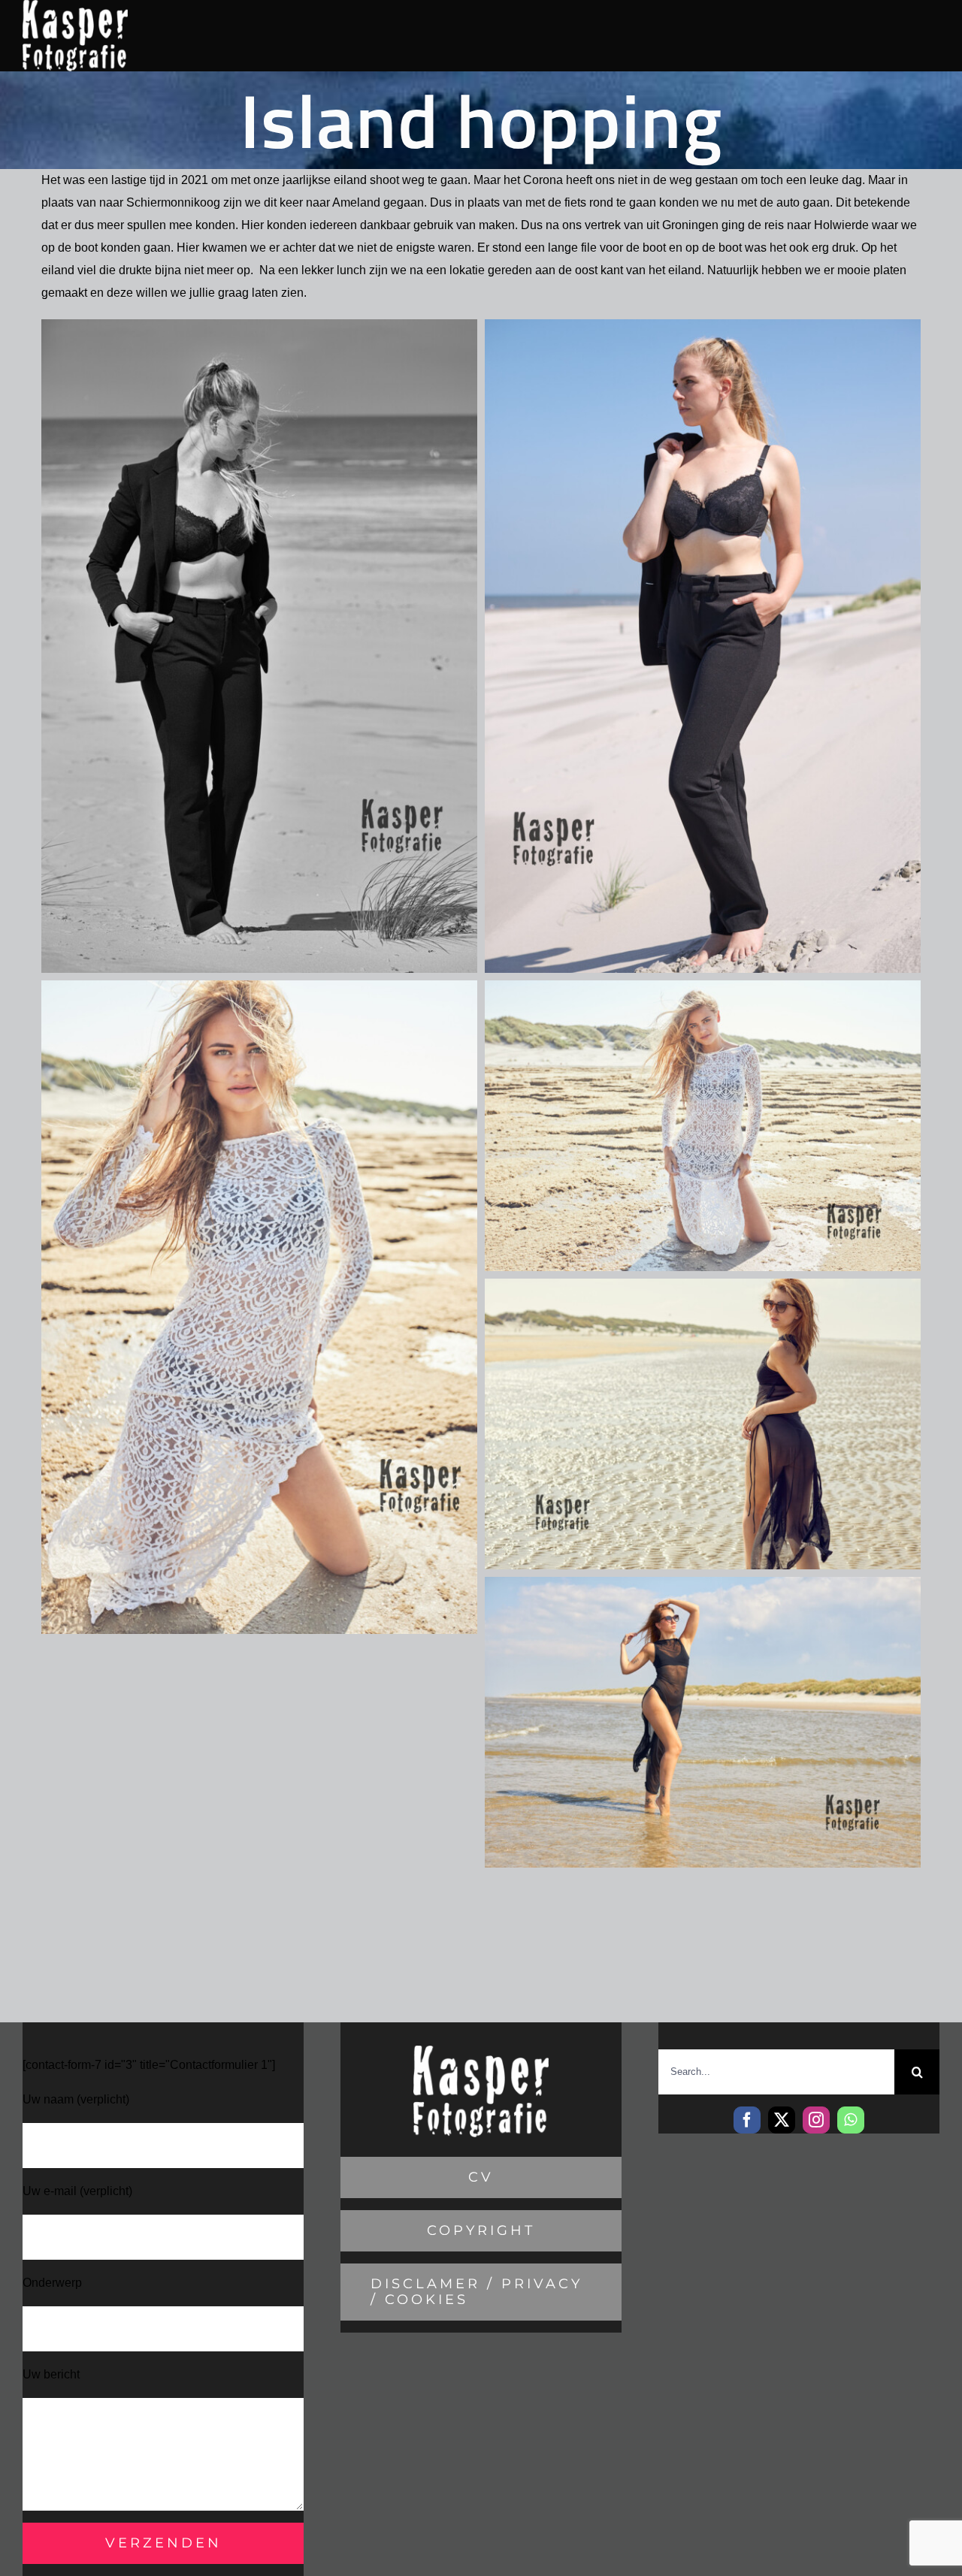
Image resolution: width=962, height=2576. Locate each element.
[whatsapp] (851, 2120)
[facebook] (747, 2120)
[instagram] (816, 2120)
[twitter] (782, 2120)
